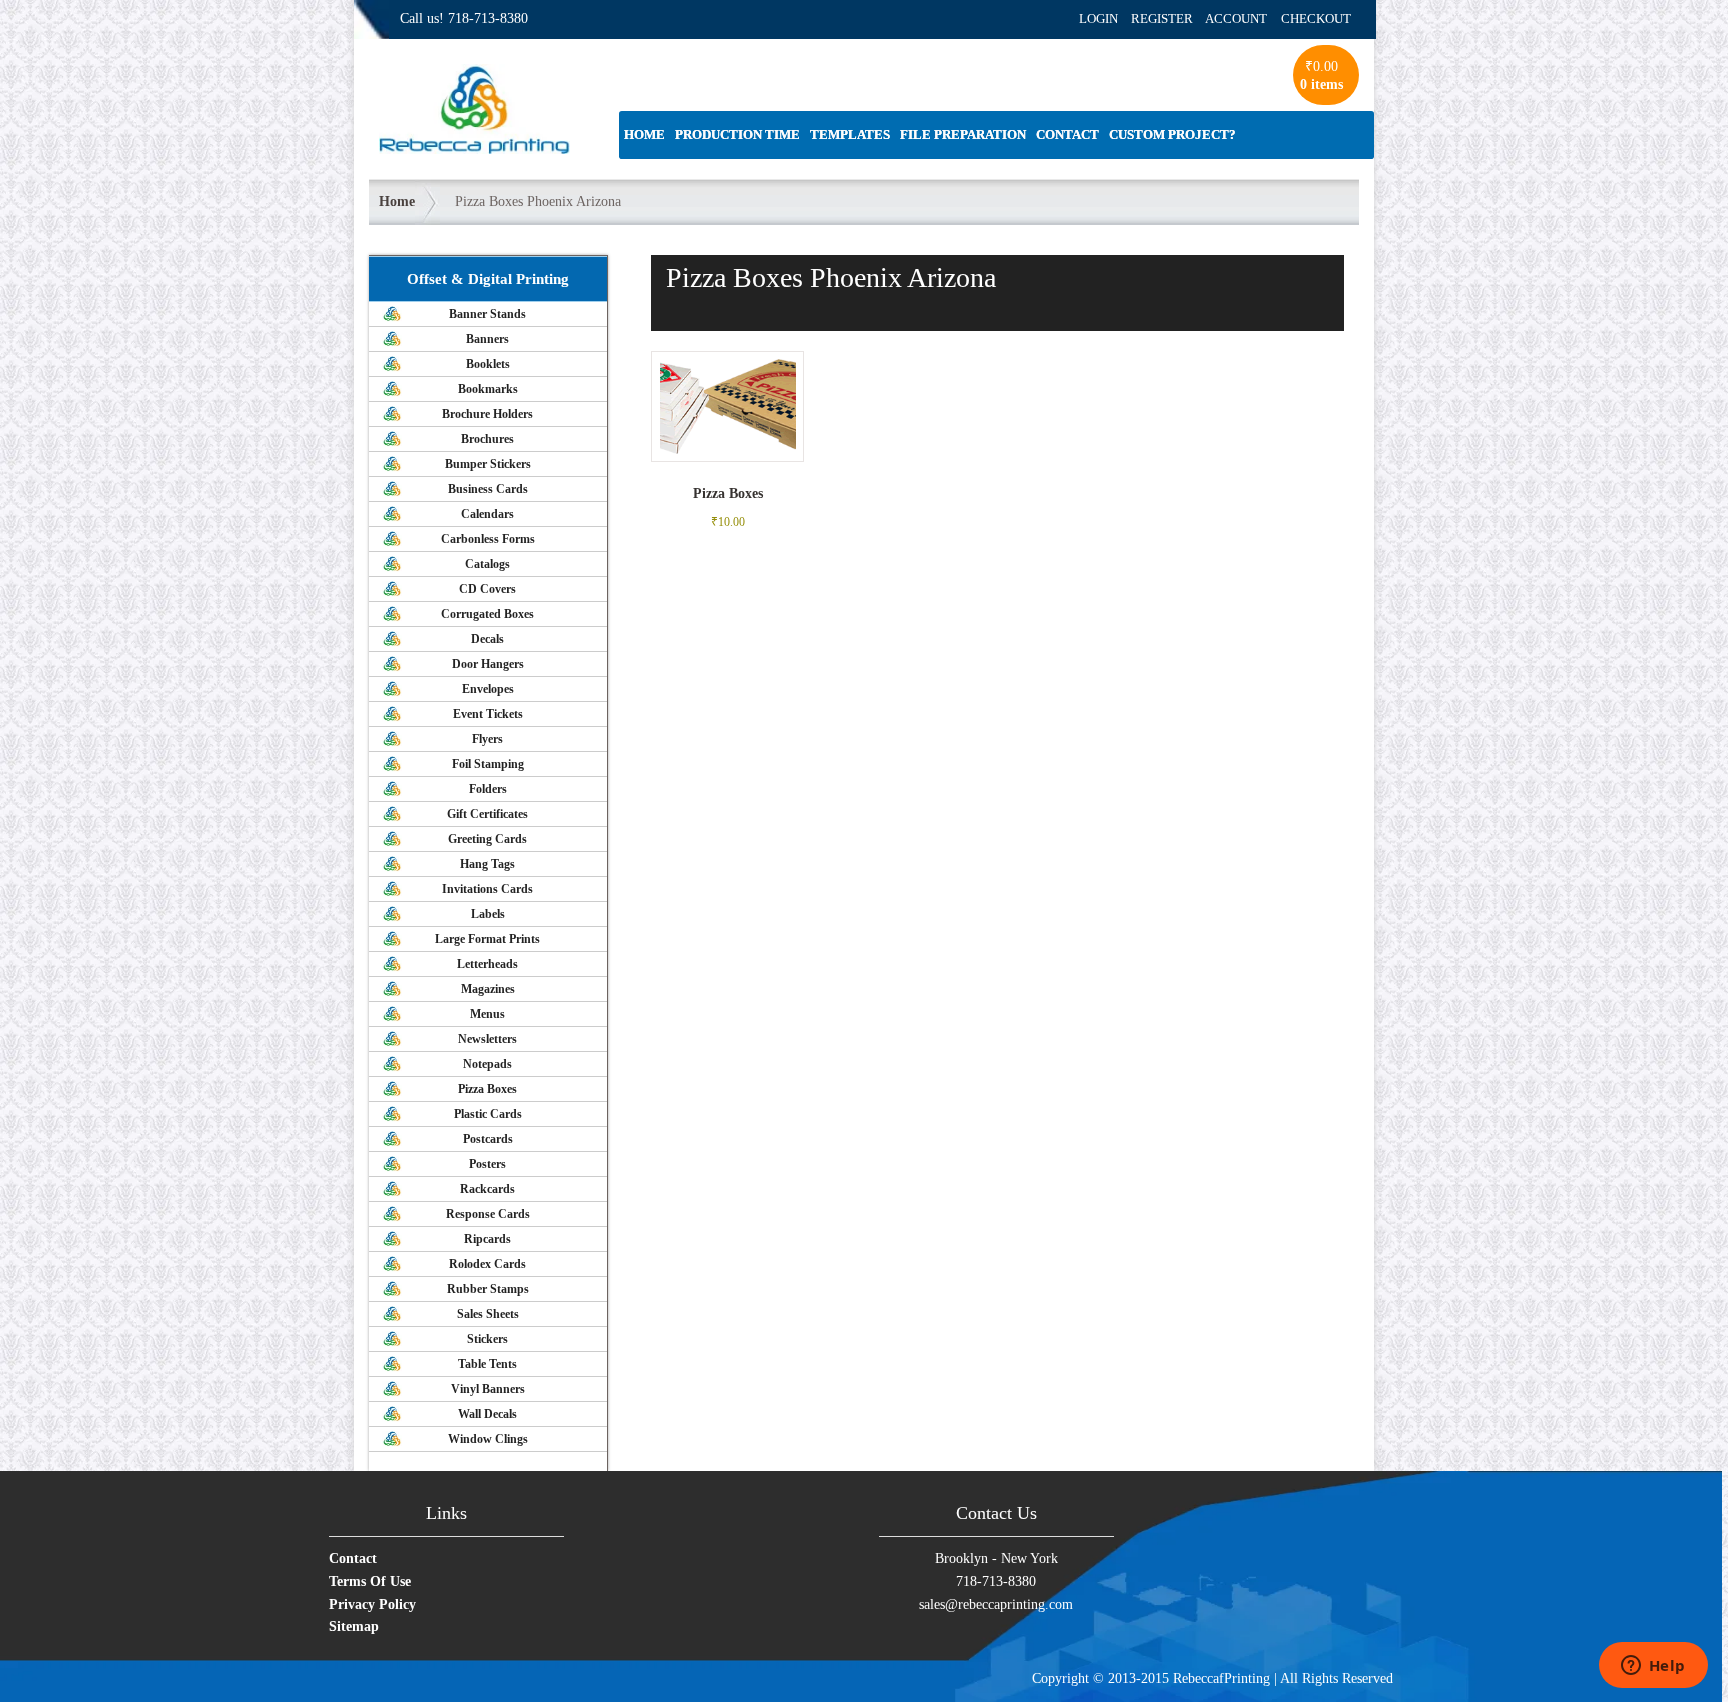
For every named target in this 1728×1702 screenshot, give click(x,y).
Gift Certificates (487, 814)
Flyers (487, 739)
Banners (487, 339)
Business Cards (488, 489)
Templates (850, 134)
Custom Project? (1172, 134)
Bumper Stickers (488, 464)
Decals (487, 639)
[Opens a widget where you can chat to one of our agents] (1653, 1667)
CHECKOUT (1316, 18)
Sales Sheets (488, 1314)
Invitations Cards (487, 889)
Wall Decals (487, 1414)
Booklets (488, 364)
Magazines (488, 989)
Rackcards (487, 1189)
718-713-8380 (488, 18)
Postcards (488, 1139)
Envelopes (488, 689)
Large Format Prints (487, 939)
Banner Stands (487, 314)
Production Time (737, 134)
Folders (488, 789)
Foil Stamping (488, 764)
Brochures (487, 439)
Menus (487, 1014)
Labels (488, 914)
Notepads (487, 1064)
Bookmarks (488, 389)
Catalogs (487, 564)
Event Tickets (488, 714)
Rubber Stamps (488, 1289)
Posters (487, 1164)
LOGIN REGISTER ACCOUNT (1173, 18)
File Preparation (963, 134)
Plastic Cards (488, 1114)
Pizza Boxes (487, 1089)
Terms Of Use (370, 1581)
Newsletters (487, 1039)
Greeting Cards (487, 839)
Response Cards (488, 1214)
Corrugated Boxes (487, 614)
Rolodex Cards (487, 1264)
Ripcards (487, 1239)
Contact (1067, 134)
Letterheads (487, 964)
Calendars (487, 514)
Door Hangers (488, 664)
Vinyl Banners (488, 1389)
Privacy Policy (372, 1604)
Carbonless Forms (488, 539)
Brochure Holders (487, 414)
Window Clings (488, 1439)
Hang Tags (487, 864)
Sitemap (354, 1626)
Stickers (487, 1339)
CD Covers (487, 589)
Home (644, 134)
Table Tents (487, 1364)
